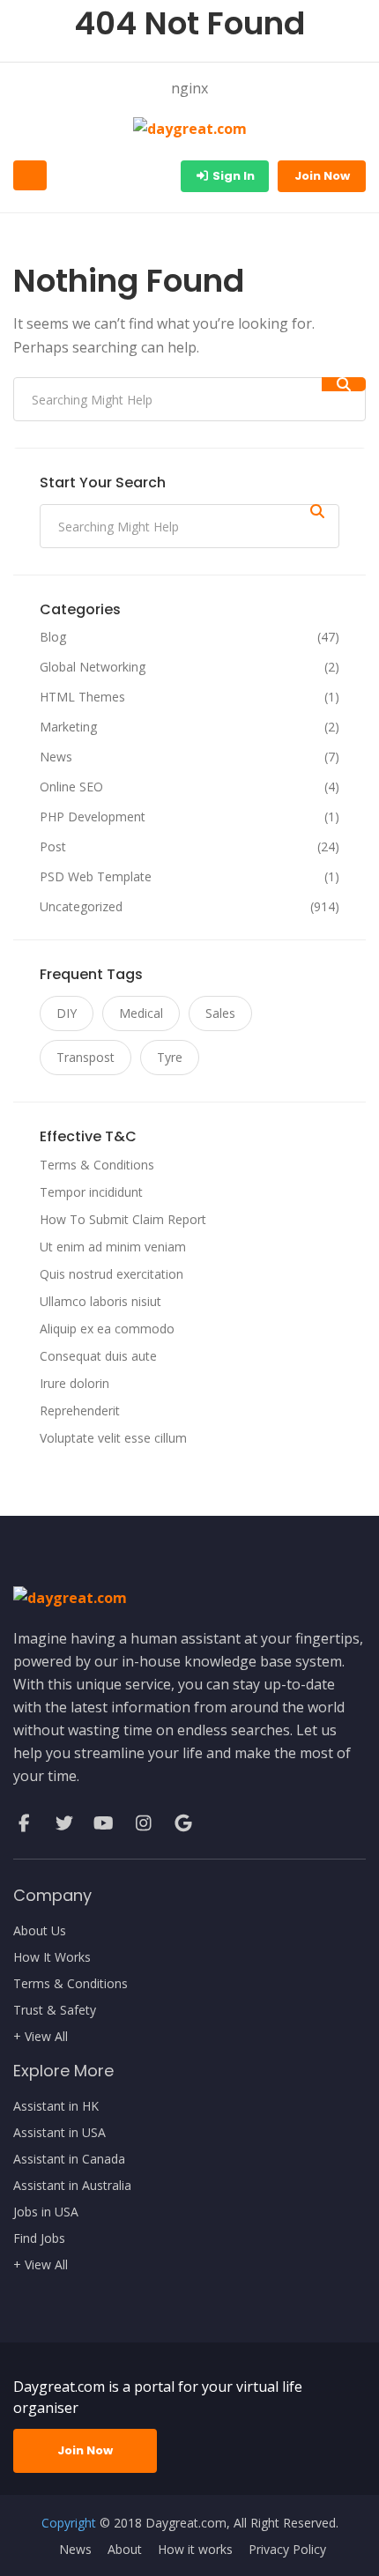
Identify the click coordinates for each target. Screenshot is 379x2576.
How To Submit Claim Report (123, 1219)
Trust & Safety (55, 2010)
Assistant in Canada (69, 2159)
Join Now (322, 176)
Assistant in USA (59, 2133)
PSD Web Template (96, 877)
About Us (40, 1931)
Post (53, 847)
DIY (67, 1013)
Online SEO (71, 787)
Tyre (170, 1057)
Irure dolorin (74, 1383)
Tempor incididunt (91, 1192)
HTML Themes (82, 697)
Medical (141, 1013)
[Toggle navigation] (30, 175)
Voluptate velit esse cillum (113, 1438)
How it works (195, 2550)
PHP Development (93, 817)
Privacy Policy (287, 2550)
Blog (53, 637)
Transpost (85, 1057)
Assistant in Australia (72, 2186)
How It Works (52, 1957)
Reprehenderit (80, 1410)
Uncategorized (81, 907)
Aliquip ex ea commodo (107, 1329)
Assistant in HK (56, 2106)
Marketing (68, 727)
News (56, 757)
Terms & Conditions (97, 1165)
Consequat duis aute (98, 1356)
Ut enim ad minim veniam (113, 1247)
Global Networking (93, 667)
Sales (220, 1013)
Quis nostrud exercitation (111, 1274)
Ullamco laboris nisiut (100, 1301)
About (125, 2550)
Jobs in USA (46, 2212)
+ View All (41, 2037)
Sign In (232, 176)
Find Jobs (39, 2238)
